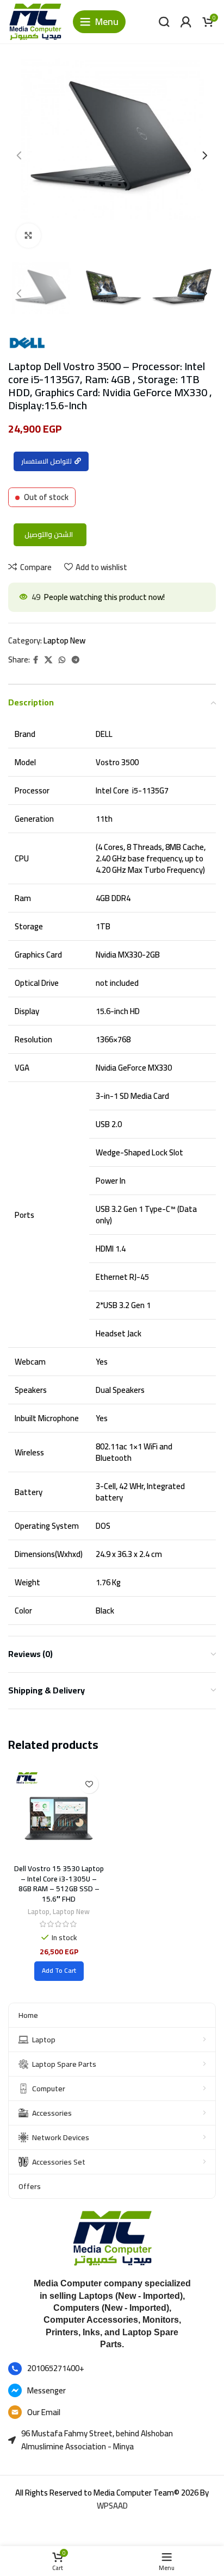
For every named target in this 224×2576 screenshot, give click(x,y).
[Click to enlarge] (29, 236)
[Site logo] (35, 21)
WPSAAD (112, 2506)
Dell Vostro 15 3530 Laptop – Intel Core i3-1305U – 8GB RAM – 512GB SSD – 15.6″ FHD (59, 1884)
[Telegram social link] (76, 660)
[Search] (164, 22)
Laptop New (64, 640)
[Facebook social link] (36, 660)
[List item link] (112, 2369)
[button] (59, 1971)
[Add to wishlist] (89, 1784)
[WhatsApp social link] (62, 660)
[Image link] (112, 2237)
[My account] (186, 22)
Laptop (39, 1912)
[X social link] (48, 660)
